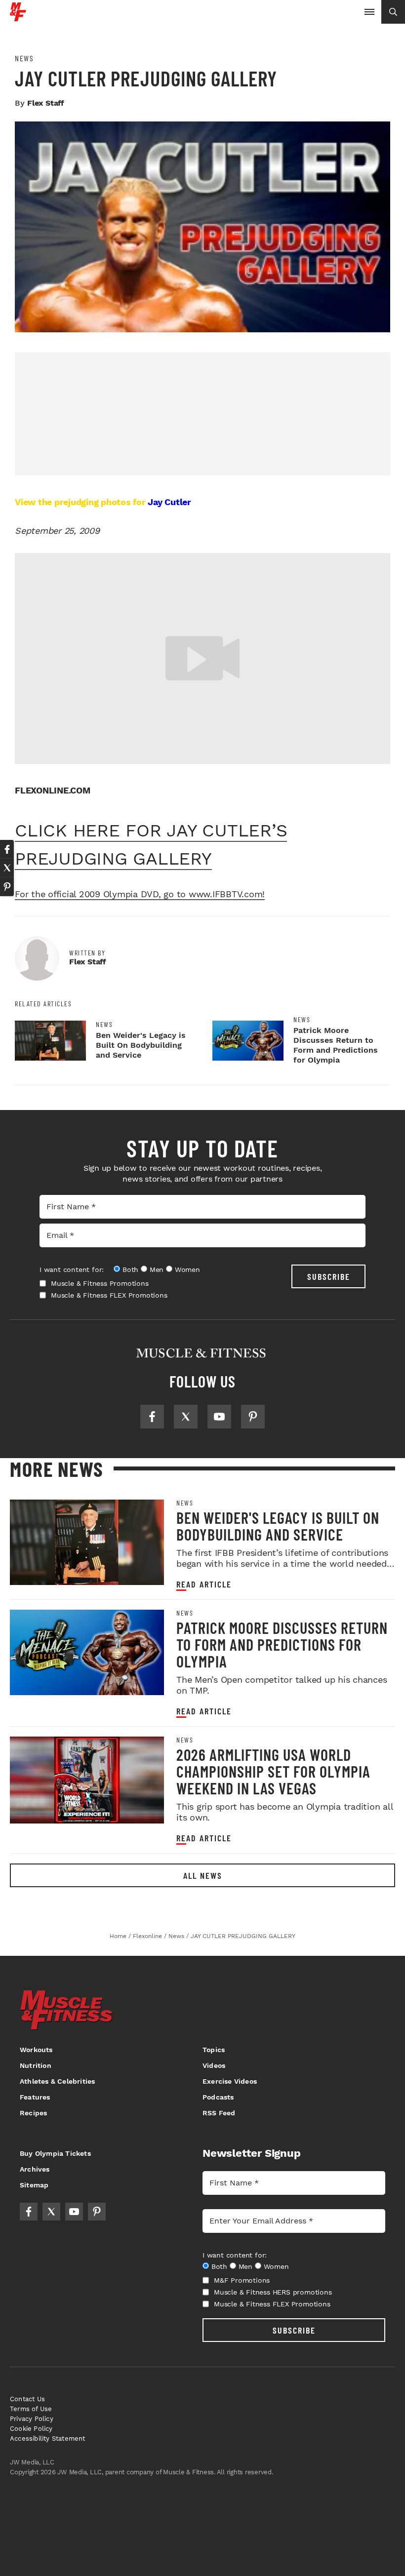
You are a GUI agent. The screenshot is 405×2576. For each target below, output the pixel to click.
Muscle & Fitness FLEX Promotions (109, 1295)
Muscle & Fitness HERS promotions (273, 2292)
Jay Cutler (169, 502)
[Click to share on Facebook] (7, 849)
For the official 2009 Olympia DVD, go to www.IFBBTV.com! (140, 894)
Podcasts (218, 2097)
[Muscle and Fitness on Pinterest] (253, 1417)
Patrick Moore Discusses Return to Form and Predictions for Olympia (336, 1045)
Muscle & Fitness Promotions (100, 1283)
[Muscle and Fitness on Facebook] (152, 1417)
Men (157, 1269)
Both (130, 1269)
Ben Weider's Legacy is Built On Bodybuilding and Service (141, 1045)
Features (35, 2097)
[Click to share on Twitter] (7, 868)
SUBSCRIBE (329, 1276)
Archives (35, 2169)
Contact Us (27, 2399)
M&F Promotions (242, 2280)
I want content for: (72, 1269)
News (24, 58)
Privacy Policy (32, 2419)
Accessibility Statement (48, 2438)
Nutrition (36, 2065)
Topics (214, 2050)
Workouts (36, 2050)
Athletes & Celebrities (57, 2081)
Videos (214, 2065)
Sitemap (34, 2185)
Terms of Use (31, 2409)
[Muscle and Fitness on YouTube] (219, 1417)
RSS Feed (219, 2113)
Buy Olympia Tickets (55, 2153)
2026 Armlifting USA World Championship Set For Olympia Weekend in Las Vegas (273, 1771)
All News (203, 1875)
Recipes (33, 2113)
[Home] (18, 18)
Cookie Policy (31, 2429)
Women (187, 1269)
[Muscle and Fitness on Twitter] (186, 1417)
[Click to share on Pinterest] (7, 887)
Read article (204, 1584)
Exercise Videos (230, 2081)
